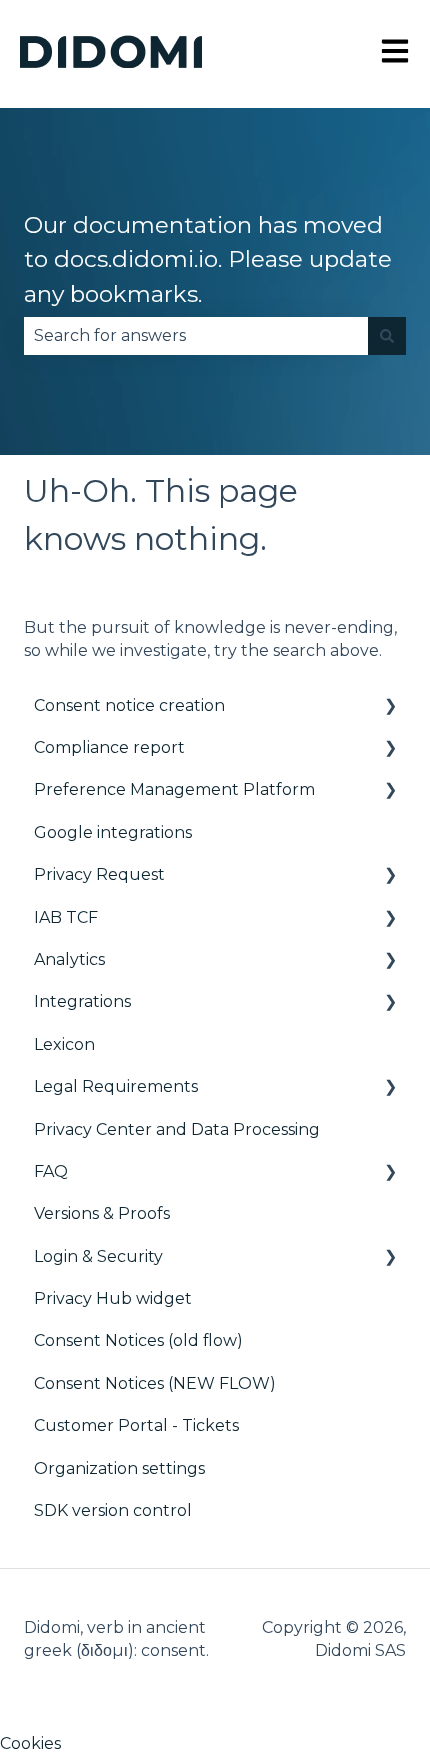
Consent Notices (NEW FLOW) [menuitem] (155, 1383)
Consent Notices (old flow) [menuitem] (138, 1340)
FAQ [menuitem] (51, 1171)
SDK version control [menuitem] (113, 1510)
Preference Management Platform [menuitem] (174, 789)
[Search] (387, 336)
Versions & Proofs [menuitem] (102, 1213)
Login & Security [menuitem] (98, 1256)
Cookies (30, 1743)
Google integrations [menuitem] (113, 832)
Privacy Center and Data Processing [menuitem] (177, 1129)
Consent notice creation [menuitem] (129, 705)
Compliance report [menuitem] (109, 747)
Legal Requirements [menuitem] (116, 1086)
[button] (390, 707)
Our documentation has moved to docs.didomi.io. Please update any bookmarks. (208, 259)
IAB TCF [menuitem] (66, 917)
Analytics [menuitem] (69, 959)
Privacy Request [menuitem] (99, 874)
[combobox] (196, 336)
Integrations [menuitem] (82, 1001)
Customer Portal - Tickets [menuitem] (136, 1425)
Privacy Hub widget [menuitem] (113, 1298)
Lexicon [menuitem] (64, 1044)
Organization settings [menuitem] (119, 1468)
